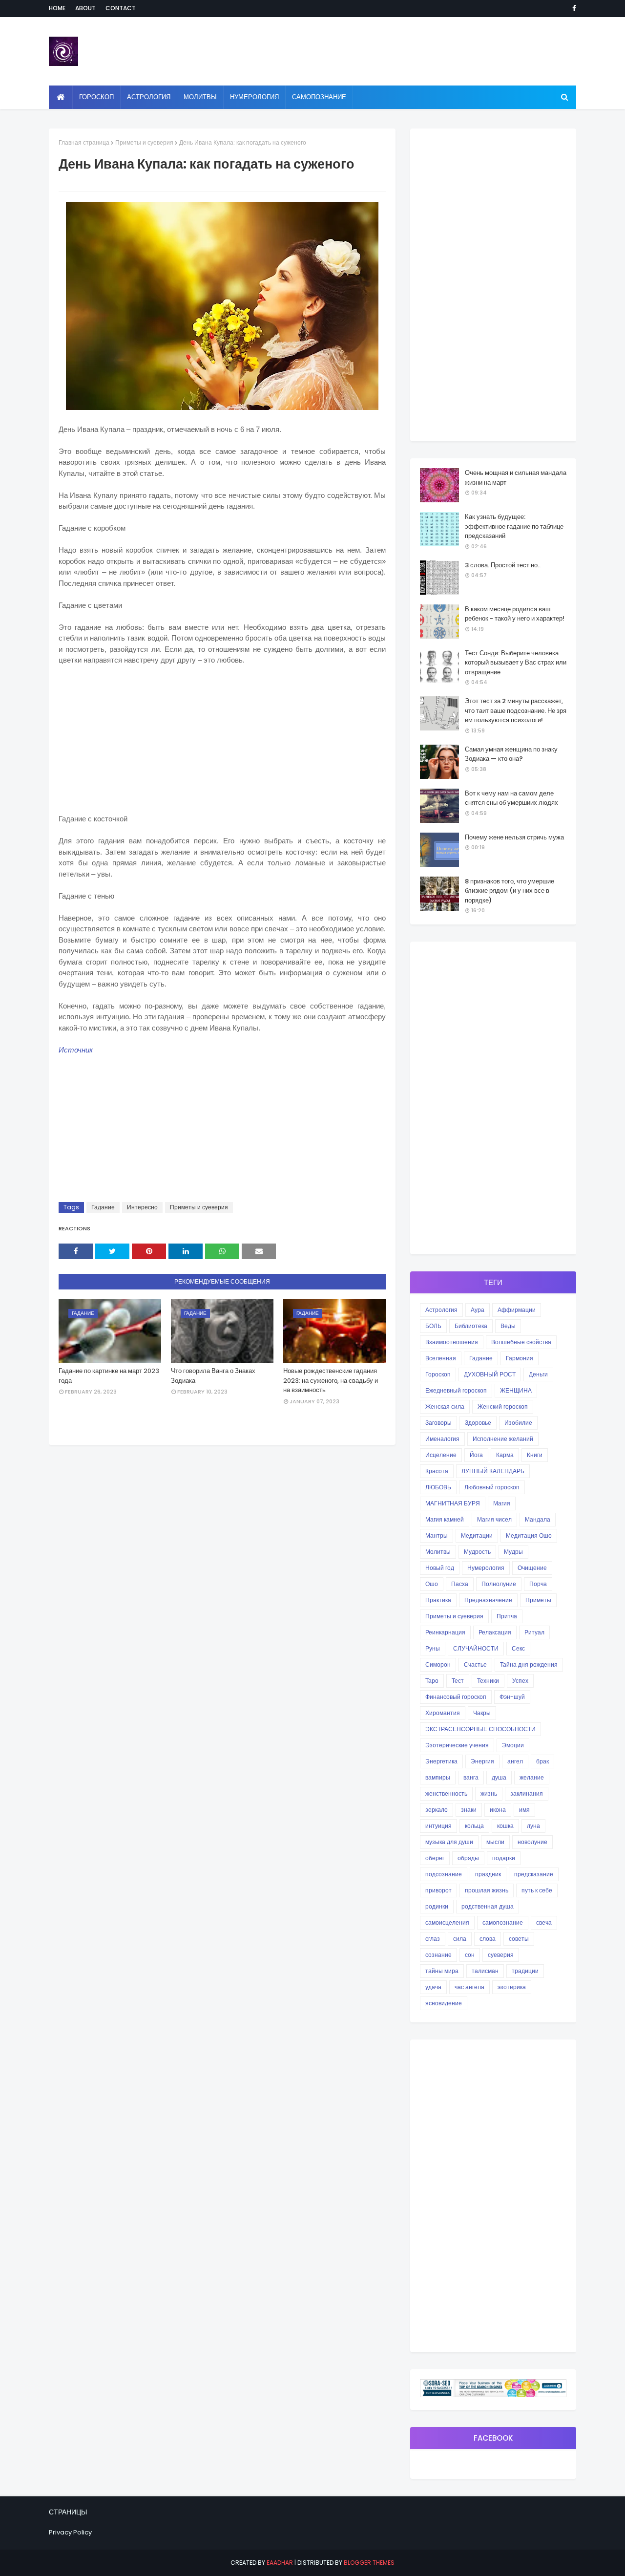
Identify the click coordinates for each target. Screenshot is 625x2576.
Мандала (538, 1519)
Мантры (437, 1535)
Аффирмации (517, 1310)
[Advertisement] (222, 745)
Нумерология (486, 1568)
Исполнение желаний (503, 1439)
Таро (432, 1681)
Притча (507, 1616)
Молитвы (438, 1552)
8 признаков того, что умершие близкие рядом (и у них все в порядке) (510, 891)
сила (460, 1939)
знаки (469, 1810)
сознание (438, 1955)
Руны (433, 1648)
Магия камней (445, 1519)
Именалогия (442, 1439)
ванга (471, 1777)
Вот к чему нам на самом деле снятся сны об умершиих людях (511, 798)
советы (519, 1939)
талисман (485, 1971)
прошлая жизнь (487, 1890)
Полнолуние (499, 1584)
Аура (478, 1310)
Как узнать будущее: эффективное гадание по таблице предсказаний (514, 526)
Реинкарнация (445, 1632)
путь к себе (537, 1890)
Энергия (482, 1761)
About (85, 8)
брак (542, 1761)
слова (488, 1939)
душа (499, 1777)
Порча (538, 1584)
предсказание (534, 1874)
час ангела (469, 1987)
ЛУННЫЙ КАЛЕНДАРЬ (493, 1471)
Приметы (538, 1600)
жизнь (489, 1793)
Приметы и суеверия (144, 142)
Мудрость (477, 1552)
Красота (437, 1471)
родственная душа (488, 1906)
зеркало (437, 1810)
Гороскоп (438, 1374)
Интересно (142, 1207)
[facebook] (573, 8)
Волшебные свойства (521, 1342)
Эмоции (513, 1745)
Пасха (460, 1584)
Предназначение (488, 1600)
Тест (458, 1681)
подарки (504, 1858)
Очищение (532, 1568)
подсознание (444, 1874)
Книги (535, 1455)
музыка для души (449, 1842)
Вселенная (441, 1358)
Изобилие (518, 1423)
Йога (476, 1455)
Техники (488, 1681)
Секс (518, 1648)
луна (533, 1826)
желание (532, 1777)
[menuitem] (61, 97)
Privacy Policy (70, 2532)
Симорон (438, 1664)
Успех (520, 1681)
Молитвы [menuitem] (200, 97)
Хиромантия (443, 1713)
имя (524, 1810)
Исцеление (441, 1455)
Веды (508, 1326)
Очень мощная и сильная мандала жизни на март (516, 478)
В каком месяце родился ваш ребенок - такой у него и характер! (515, 614)
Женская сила (445, 1406)
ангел (515, 1761)
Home (57, 8)
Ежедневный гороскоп (456, 1390)
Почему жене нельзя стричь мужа (514, 837)
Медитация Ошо (529, 1535)
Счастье (475, 1664)
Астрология (441, 1310)
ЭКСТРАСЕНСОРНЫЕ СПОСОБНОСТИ (480, 1729)
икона (498, 1810)
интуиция (438, 1826)
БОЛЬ (433, 1326)
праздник (488, 1874)
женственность (446, 1793)
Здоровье (478, 1423)
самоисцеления (447, 1922)
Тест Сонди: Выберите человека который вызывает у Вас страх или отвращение (516, 663)
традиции (525, 1971)
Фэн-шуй (512, 1697)
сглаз (433, 1939)
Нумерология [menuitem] (254, 97)
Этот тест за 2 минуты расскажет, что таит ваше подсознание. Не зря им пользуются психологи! (516, 710)
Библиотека (471, 1326)
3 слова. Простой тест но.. (503, 565)
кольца (474, 1826)
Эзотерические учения (457, 1745)
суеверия (501, 1955)
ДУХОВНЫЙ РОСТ (490, 1374)
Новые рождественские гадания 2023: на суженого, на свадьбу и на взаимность (331, 1380)
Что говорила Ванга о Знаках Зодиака (213, 1376)
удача (433, 1987)
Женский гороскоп (503, 1406)
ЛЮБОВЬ (438, 1487)
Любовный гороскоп (492, 1487)
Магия (502, 1503)
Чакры (482, 1713)
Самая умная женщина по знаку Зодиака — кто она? (511, 754)
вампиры (438, 1777)
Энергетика (441, 1761)
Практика (438, 1600)
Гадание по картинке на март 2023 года (109, 1376)
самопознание (503, 1922)
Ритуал (534, 1632)
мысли (495, 1842)
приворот (438, 1890)
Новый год (440, 1568)
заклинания (527, 1793)
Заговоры (438, 1423)
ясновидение (444, 2003)
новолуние (532, 1842)
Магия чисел (494, 1519)
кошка (505, 1826)
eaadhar (280, 2563)
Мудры (513, 1552)
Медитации (477, 1535)
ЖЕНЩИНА (516, 1390)
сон (470, 1955)
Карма (505, 1455)
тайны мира (442, 1971)
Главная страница (84, 142)
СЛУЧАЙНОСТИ (476, 1648)
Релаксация (495, 1632)
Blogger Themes (369, 2563)
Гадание (103, 1207)
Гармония (520, 1358)
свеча (544, 1922)
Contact (121, 8)
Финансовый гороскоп (456, 1697)
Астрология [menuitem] (149, 97)
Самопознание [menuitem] (319, 97)
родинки (437, 1906)
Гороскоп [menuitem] (96, 97)
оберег (435, 1858)
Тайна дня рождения (529, 1664)
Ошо (432, 1584)
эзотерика (512, 1987)
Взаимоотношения (452, 1342)
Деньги (538, 1374)
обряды (468, 1858)
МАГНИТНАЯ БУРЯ (453, 1503)
